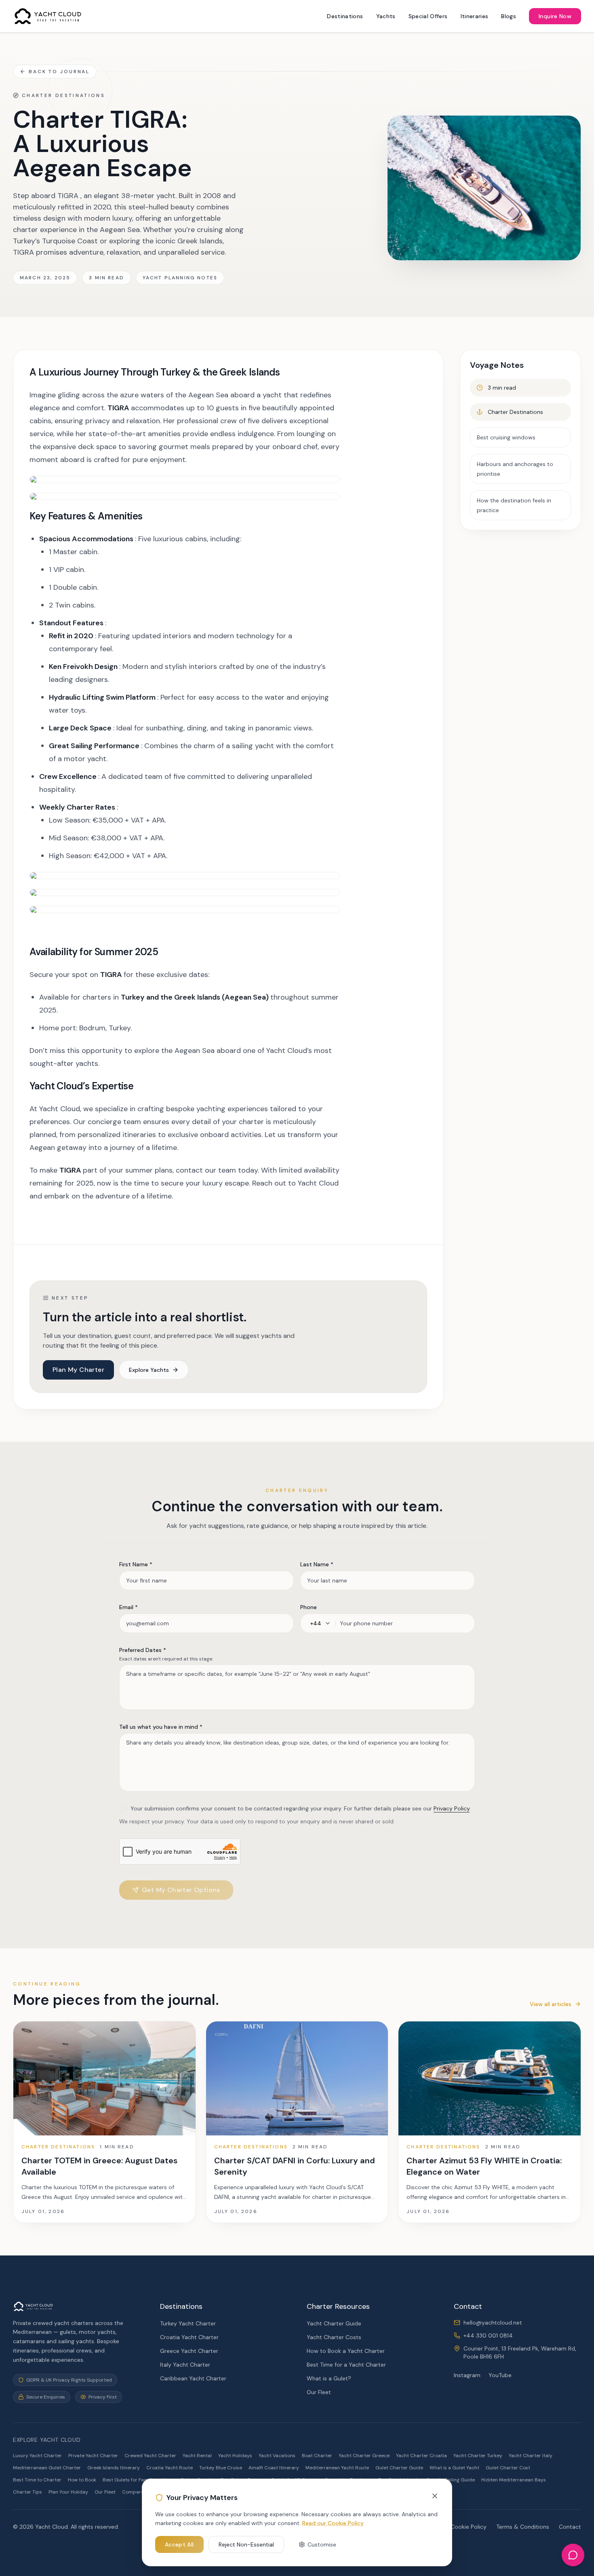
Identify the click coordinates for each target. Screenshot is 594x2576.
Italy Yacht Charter (185, 2365)
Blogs (509, 16)
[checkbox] (122, 1808)
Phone (309, 1607)
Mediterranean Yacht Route (337, 2468)
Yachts (386, 16)
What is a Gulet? (329, 2378)
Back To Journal (59, 72)
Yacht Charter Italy (531, 2456)
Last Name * (317, 1564)
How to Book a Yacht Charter (346, 2351)
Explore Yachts (149, 1370)
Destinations (345, 16)
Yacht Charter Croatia (421, 2456)
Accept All (179, 2544)
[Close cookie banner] (435, 2496)
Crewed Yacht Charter (150, 2456)
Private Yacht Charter (93, 2456)
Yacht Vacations (277, 2456)
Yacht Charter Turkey (478, 2456)
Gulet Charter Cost (508, 2468)
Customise (322, 2544)
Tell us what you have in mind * (161, 1727)
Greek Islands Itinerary (114, 2468)
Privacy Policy (452, 1808)
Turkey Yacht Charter (188, 2323)
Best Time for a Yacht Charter (346, 2365)
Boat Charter (317, 2456)
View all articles (551, 2004)
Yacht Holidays (235, 2456)
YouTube (500, 2375)
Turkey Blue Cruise (221, 2468)
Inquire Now (555, 16)
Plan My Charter (78, 1370)
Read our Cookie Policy (333, 2523)
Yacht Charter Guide (334, 2323)
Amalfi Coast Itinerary (274, 2468)
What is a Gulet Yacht (454, 2468)
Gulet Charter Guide (399, 2468)
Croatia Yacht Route (170, 2468)
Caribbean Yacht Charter (193, 2378)
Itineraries (475, 16)
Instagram (467, 2375)
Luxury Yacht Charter (37, 2456)
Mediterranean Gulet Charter (47, 2468)
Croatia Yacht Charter (189, 2337)
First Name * (136, 1564)
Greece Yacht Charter (189, 2351)
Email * (128, 1607)
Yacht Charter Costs (334, 2337)
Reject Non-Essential (246, 2544)
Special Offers (428, 16)
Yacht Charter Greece (364, 2456)
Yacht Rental (197, 2456)
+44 (316, 1623)
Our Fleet (319, 2392)
